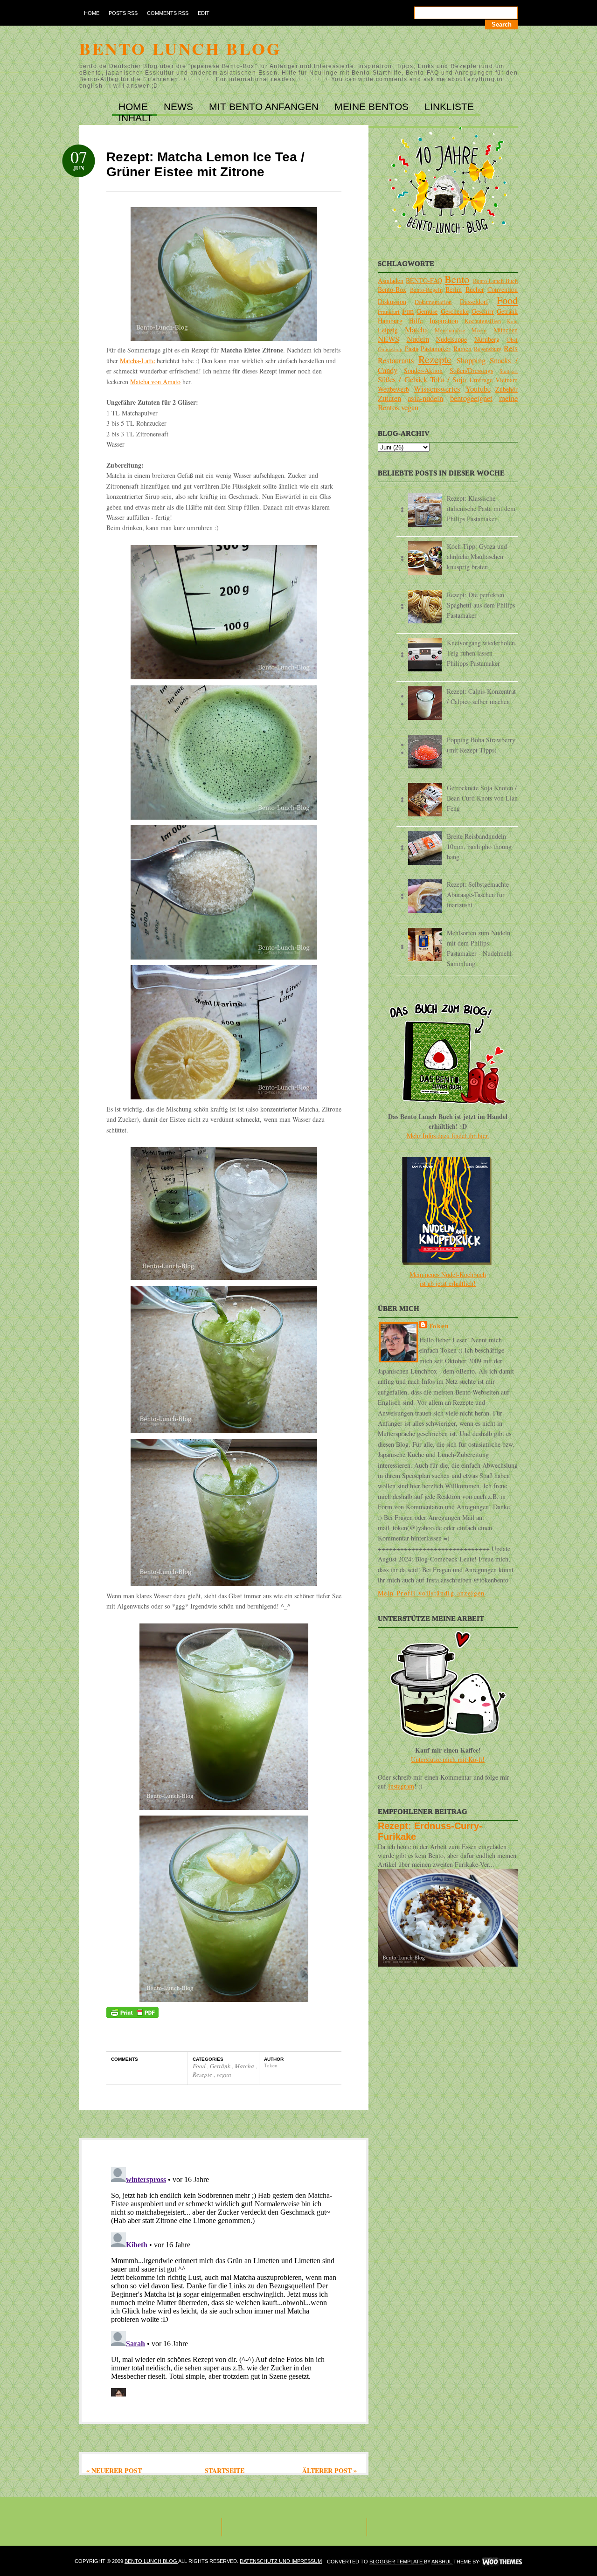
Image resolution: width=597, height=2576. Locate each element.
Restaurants (396, 360)
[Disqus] (224, 2280)
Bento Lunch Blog (180, 48)
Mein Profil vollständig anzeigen (431, 1593)
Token (439, 1326)
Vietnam (507, 380)
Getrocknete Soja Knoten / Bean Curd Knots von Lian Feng (482, 798)
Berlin (454, 289)
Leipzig (388, 330)
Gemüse (427, 311)
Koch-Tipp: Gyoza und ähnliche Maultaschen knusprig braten (477, 556)
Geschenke (455, 311)
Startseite (225, 2470)
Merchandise (450, 330)
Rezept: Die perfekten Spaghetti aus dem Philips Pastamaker (481, 605)
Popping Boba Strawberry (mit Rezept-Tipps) (481, 745)
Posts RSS (123, 13)
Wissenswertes (437, 389)
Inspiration (444, 321)
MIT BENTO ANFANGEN (265, 107)
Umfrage (481, 380)
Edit (204, 13)
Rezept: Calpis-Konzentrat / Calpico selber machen (481, 696)
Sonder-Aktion (423, 370)
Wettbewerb (393, 389)
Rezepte (203, 2074)
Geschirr (483, 311)
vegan (224, 2074)
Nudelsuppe (451, 339)
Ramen (462, 349)
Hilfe (416, 321)
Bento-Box (392, 289)
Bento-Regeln (426, 290)
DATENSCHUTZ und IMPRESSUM (281, 2561)
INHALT (135, 118)
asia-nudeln (425, 398)
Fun (408, 311)
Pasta (412, 349)
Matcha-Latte (137, 361)
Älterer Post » (330, 2470)
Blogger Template (397, 2562)
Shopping (471, 360)
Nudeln (418, 339)
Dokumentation (433, 302)
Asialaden (391, 280)
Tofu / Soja (448, 379)
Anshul (442, 2562)
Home (92, 13)
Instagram (401, 1786)
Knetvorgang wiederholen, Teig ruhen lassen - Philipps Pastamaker (482, 653)
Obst (512, 340)
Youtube (478, 389)
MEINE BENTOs (373, 107)
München (506, 330)
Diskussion (392, 301)
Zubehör (507, 389)
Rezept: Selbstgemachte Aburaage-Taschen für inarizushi (478, 894)
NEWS (180, 107)
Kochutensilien (483, 321)
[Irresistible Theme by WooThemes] (502, 2562)
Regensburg (488, 349)
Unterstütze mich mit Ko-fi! (448, 1759)
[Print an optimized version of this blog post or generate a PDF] (132, 2015)
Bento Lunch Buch (495, 281)
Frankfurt (389, 312)
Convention (503, 289)
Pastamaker (436, 349)
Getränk (221, 2066)
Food (200, 2066)
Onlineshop (390, 349)
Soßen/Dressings (471, 370)
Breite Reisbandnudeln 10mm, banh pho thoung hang (479, 846)
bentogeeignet (471, 398)
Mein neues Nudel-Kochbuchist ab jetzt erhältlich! (448, 1279)
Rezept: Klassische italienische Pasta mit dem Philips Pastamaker (481, 508)
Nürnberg (487, 339)
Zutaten (389, 398)
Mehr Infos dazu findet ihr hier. (448, 1136)
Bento (457, 279)
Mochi (479, 330)
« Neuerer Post (114, 2470)
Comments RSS (168, 13)
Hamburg (390, 321)
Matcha (245, 2066)
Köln (512, 321)
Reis (511, 348)
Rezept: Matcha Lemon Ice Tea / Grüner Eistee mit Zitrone (205, 164)
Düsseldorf (474, 301)
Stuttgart (509, 371)
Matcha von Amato (155, 382)
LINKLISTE (449, 107)
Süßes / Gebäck (403, 379)
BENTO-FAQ (424, 280)
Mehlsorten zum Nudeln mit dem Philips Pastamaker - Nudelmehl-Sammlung (480, 948)
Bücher (475, 289)
